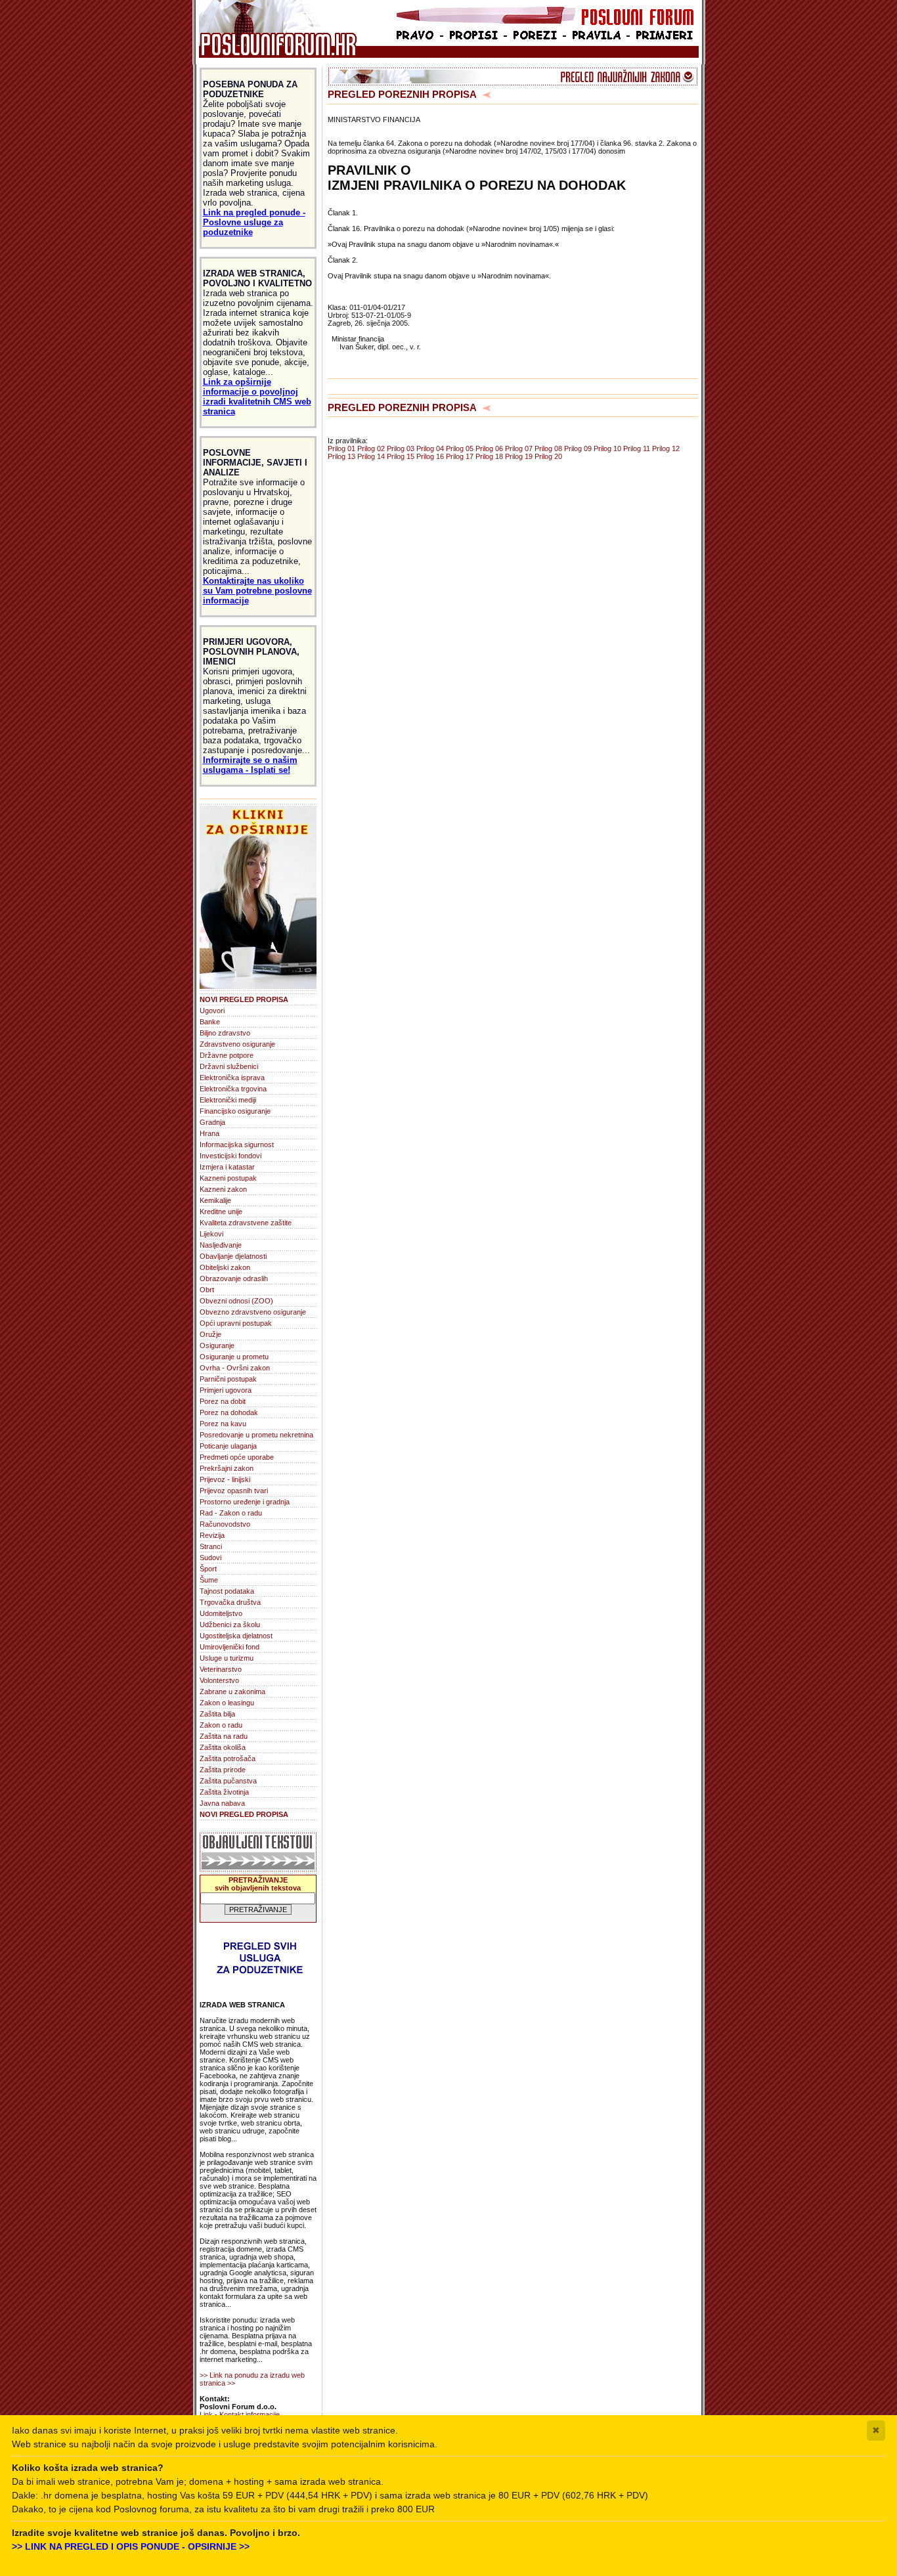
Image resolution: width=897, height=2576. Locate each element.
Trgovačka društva (230, 1602)
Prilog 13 (341, 456)
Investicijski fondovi (230, 1156)
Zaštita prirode (223, 1770)
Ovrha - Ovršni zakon (235, 1368)
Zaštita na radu (224, 1736)
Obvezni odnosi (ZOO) (236, 1301)
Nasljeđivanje (221, 1245)
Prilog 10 (607, 448)
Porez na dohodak (229, 1412)
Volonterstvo (219, 1680)
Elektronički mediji (228, 1100)
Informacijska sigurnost (237, 1145)
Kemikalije (215, 1200)
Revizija (212, 1535)
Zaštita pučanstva (228, 1781)
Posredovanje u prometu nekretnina (256, 1435)
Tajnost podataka (227, 1591)
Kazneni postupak (228, 1178)
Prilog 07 (519, 448)
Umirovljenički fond (230, 1647)
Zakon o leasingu (227, 1703)
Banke (210, 1022)
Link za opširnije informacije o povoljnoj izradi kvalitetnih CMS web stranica (257, 397)
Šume (209, 1580)
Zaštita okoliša (223, 1747)
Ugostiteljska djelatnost (236, 1636)
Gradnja (212, 1122)
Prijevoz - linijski (225, 1479)
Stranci (211, 1546)
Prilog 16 (430, 456)
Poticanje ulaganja (228, 1446)
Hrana (209, 1133)
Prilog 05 (460, 448)
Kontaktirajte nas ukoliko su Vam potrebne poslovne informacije (257, 591)
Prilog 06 (489, 448)
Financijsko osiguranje (235, 1111)
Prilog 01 (341, 448)
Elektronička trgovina (233, 1089)
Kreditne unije (221, 1212)
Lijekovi (211, 1234)
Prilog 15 (401, 456)
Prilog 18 (489, 456)
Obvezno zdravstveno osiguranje (253, 1312)
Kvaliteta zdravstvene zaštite (246, 1223)
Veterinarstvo (221, 1669)
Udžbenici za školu (230, 1625)
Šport (208, 1569)
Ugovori (212, 1011)
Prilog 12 (666, 448)
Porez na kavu (223, 1424)
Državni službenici (229, 1066)
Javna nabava (222, 1803)
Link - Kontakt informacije (240, 2414)
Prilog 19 (519, 456)
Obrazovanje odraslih (234, 1278)
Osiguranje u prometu (234, 1357)
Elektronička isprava (232, 1078)
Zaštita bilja (217, 1714)
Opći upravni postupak (236, 1323)
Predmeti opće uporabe (237, 1457)
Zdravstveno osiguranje (237, 1044)
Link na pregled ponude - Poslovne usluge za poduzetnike (254, 222)
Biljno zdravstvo (225, 1033)
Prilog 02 (371, 448)
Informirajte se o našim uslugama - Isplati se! (250, 765)
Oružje (210, 1334)
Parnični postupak (228, 1379)
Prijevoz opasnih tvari (234, 1491)
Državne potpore (227, 1055)
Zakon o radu (221, 1725)
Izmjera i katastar (227, 1167)
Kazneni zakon (223, 1189)
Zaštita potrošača (228, 1758)
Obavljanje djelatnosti (233, 1256)
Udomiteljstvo (221, 1613)
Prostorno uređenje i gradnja (245, 1502)
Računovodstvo (225, 1524)
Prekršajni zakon (227, 1468)
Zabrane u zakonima (232, 1692)
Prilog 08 (548, 448)
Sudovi (210, 1558)
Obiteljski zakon (225, 1267)
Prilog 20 (548, 456)
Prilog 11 (637, 448)
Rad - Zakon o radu (231, 1513)
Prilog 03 (401, 448)
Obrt (207, 1290)
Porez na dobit (223, 1401)
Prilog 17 (460, 456)
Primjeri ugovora (226, 1390)
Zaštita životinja (224, 1792)
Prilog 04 (430, 448)
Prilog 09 (578, 448)
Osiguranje (217, 1345)
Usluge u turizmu (227, 1658)
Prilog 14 (371, 456)
